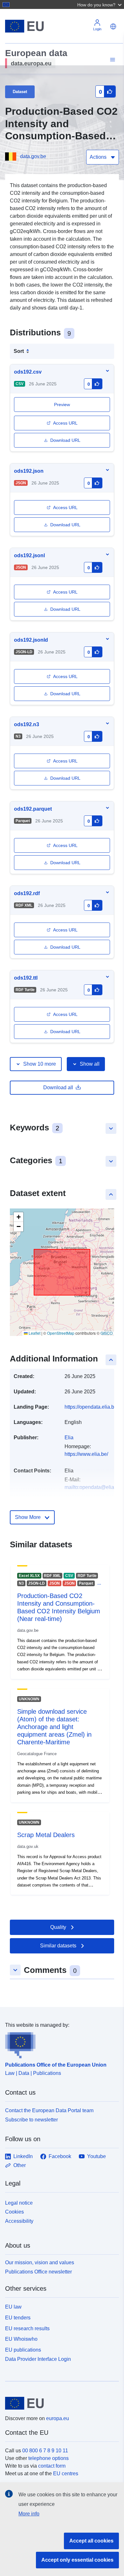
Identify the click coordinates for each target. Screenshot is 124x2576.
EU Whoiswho (21, 2339)
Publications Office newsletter (38, 2272)
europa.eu (58, 2418)
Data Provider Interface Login (38, 2359)
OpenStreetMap (61, 1333)
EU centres (66, 2474)
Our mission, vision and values (40, 2262)
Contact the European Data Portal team (49, 2110)
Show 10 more (40, 1064)
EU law (13, 2307)
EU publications (23, 2350)
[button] (100, 4)
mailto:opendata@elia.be (93, 1487)
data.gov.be (33, 156)
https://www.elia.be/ (86, 1454)
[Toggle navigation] (112, 60)
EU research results (27, 2328)
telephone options (48, 2458)
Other (20, 2165)
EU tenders (18, 2318)
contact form (52, 2466)
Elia (69, 1438)
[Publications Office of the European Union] (59, 2044)
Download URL (65, 440)
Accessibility (19, 2221)
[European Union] (60, 2403)
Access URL (65, 423)
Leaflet (34, 1333)
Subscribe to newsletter (31, 2120)
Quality (58, 1927)
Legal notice (19, 2203)
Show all (90, 1064)
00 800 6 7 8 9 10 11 (45, 2451)
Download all (58, 1087)
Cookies (14, 2212)
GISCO (107, 1333)
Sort (19, 351)
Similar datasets (58, 1946)
